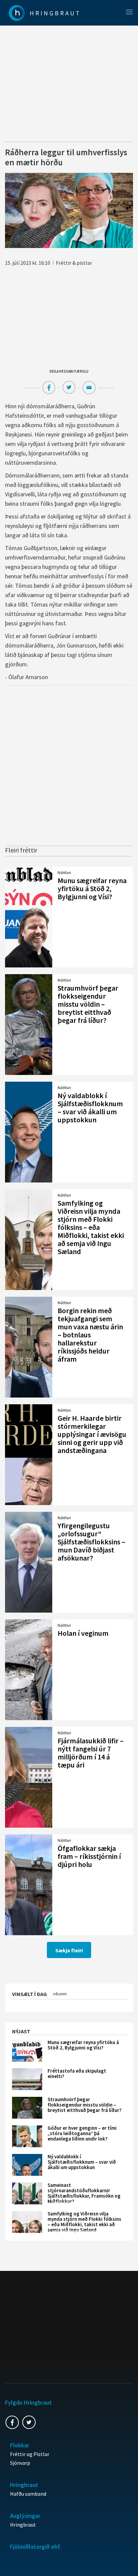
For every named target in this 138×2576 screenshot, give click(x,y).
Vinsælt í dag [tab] (29, 1994)
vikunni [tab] (60, 1994)
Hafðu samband (28, 2494)
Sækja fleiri (69, 1950)
